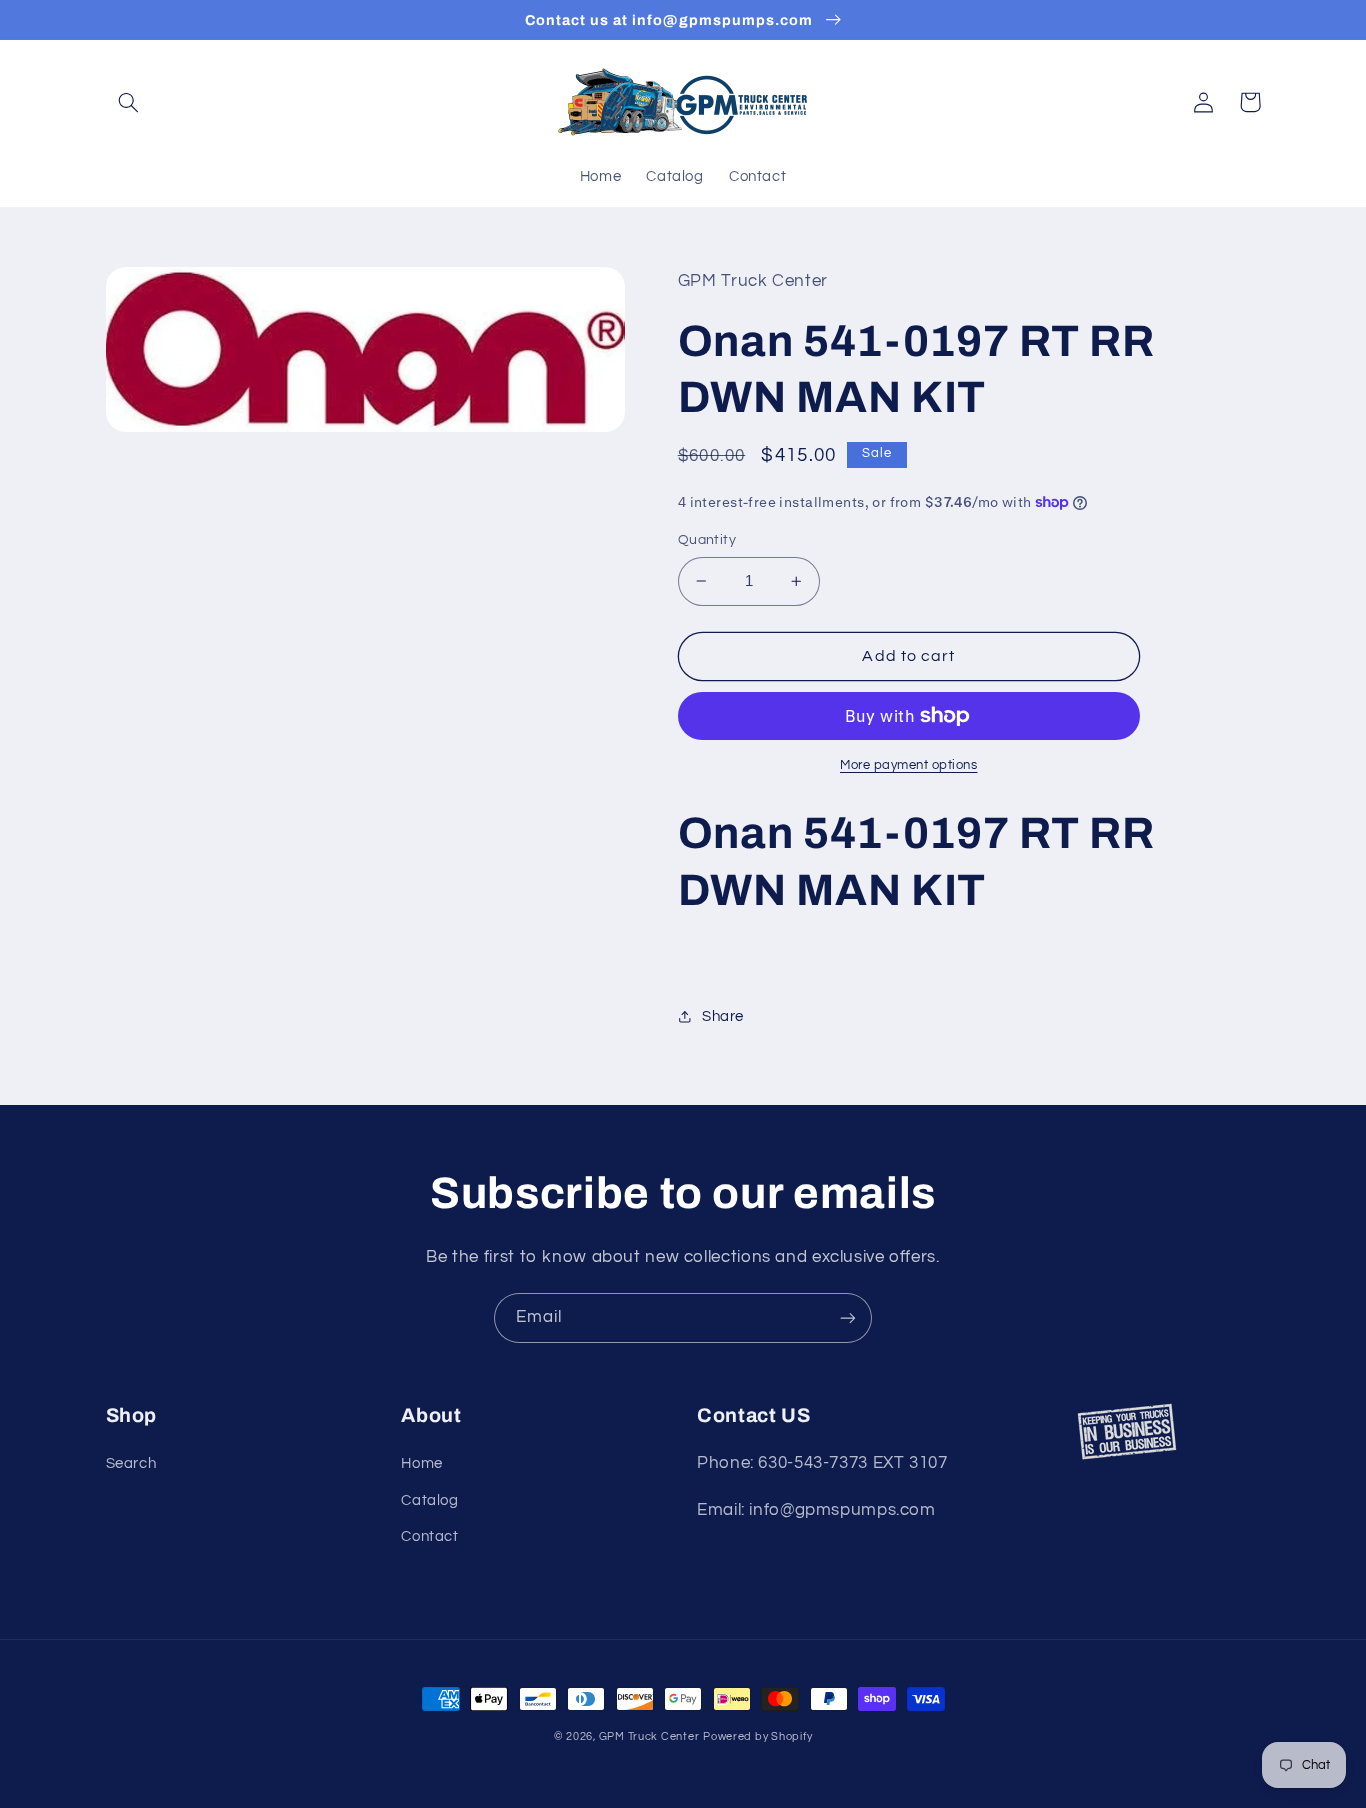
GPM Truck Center (649, 1736)
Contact (429, 1536)
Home (422, 1463)
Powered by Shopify (757, 1736)
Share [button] (723, 1016)
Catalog (429, 1500)
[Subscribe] (848, 1317)
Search (131, 1463)
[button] (129, 102)
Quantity (707, 540)
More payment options (909, 765)
